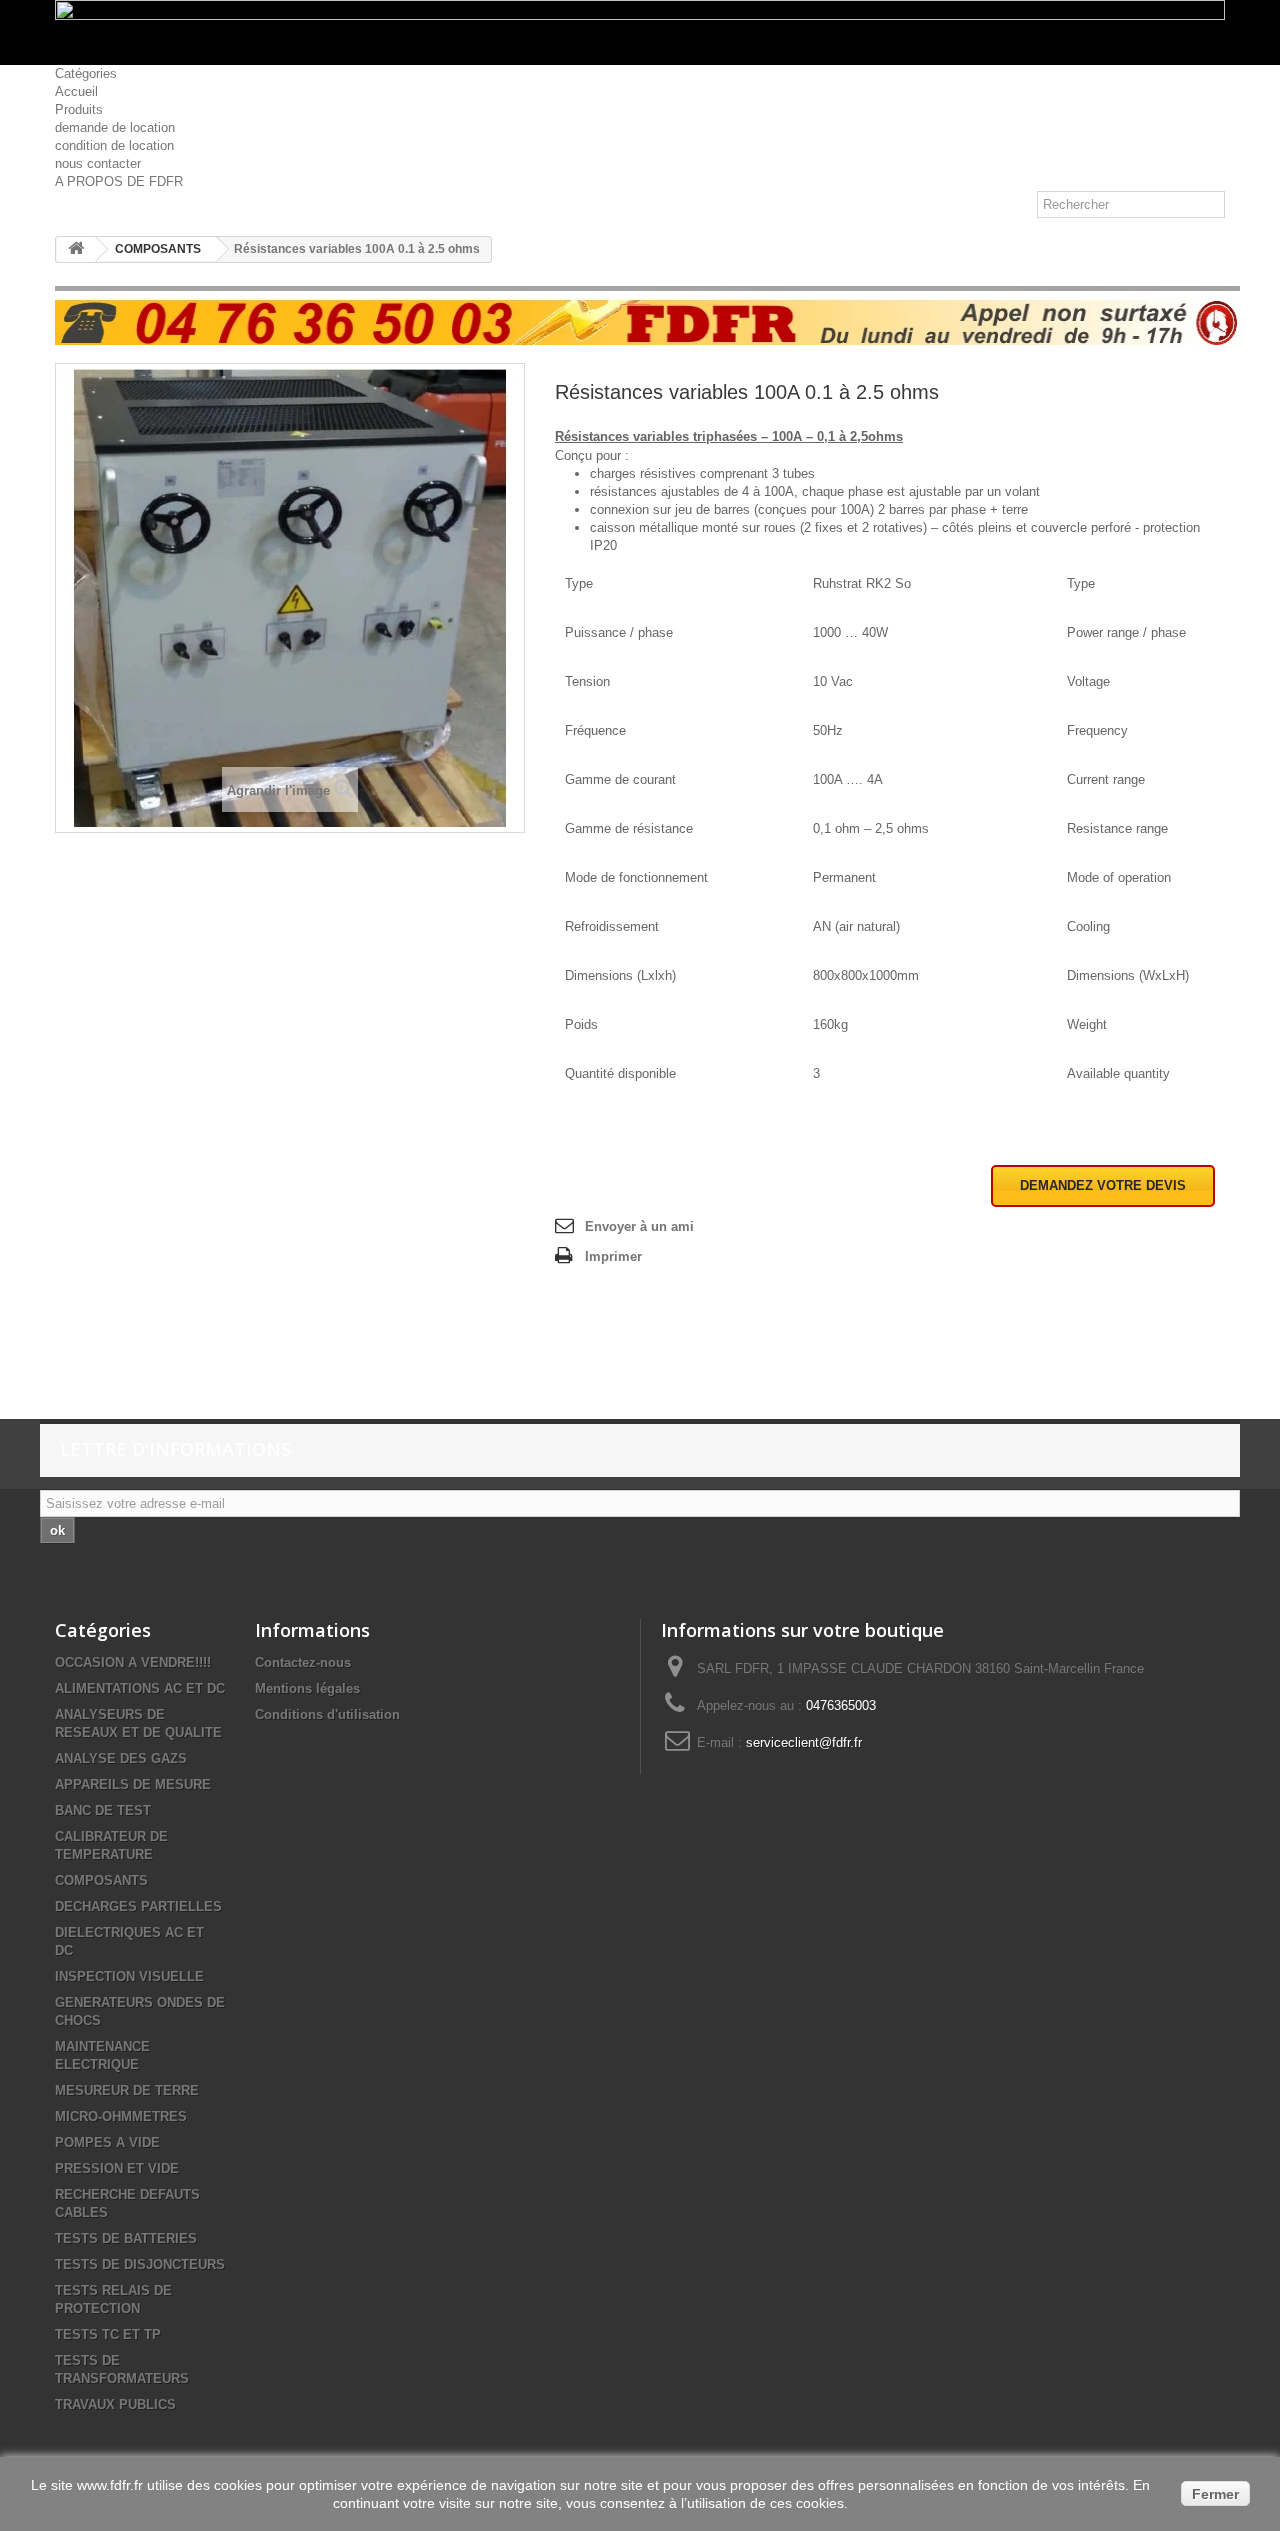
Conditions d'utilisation (327, 1714)
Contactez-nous (303, 1662)
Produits (79, 109)
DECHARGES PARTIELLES (138, 1906)
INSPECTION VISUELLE (129, 1976)
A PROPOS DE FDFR (119, 181)
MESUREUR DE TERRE (127, 2090)
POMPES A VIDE (107, 2142)
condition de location (114, 145)
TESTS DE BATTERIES (126, 2238)
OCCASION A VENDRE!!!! (133, 1662)
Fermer (1215, 2494)
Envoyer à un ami (639, 1226)
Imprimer (613, 1256)
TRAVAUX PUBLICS (115, 2404)
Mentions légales (307, 1688)
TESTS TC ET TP (108, 2334)
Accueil (76, 91)
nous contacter (98, 163)
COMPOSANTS (158, 249)
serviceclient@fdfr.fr (804, 1742)
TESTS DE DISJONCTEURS (140, 2264)
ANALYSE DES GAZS (121, 1758)
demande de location (115, 127)
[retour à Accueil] (76, 249)
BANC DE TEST (103, 1810)
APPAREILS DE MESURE (133, 1784)
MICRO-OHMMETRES (121, 2116)
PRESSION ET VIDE (117, 2168)
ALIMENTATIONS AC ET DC (140, 1688)
